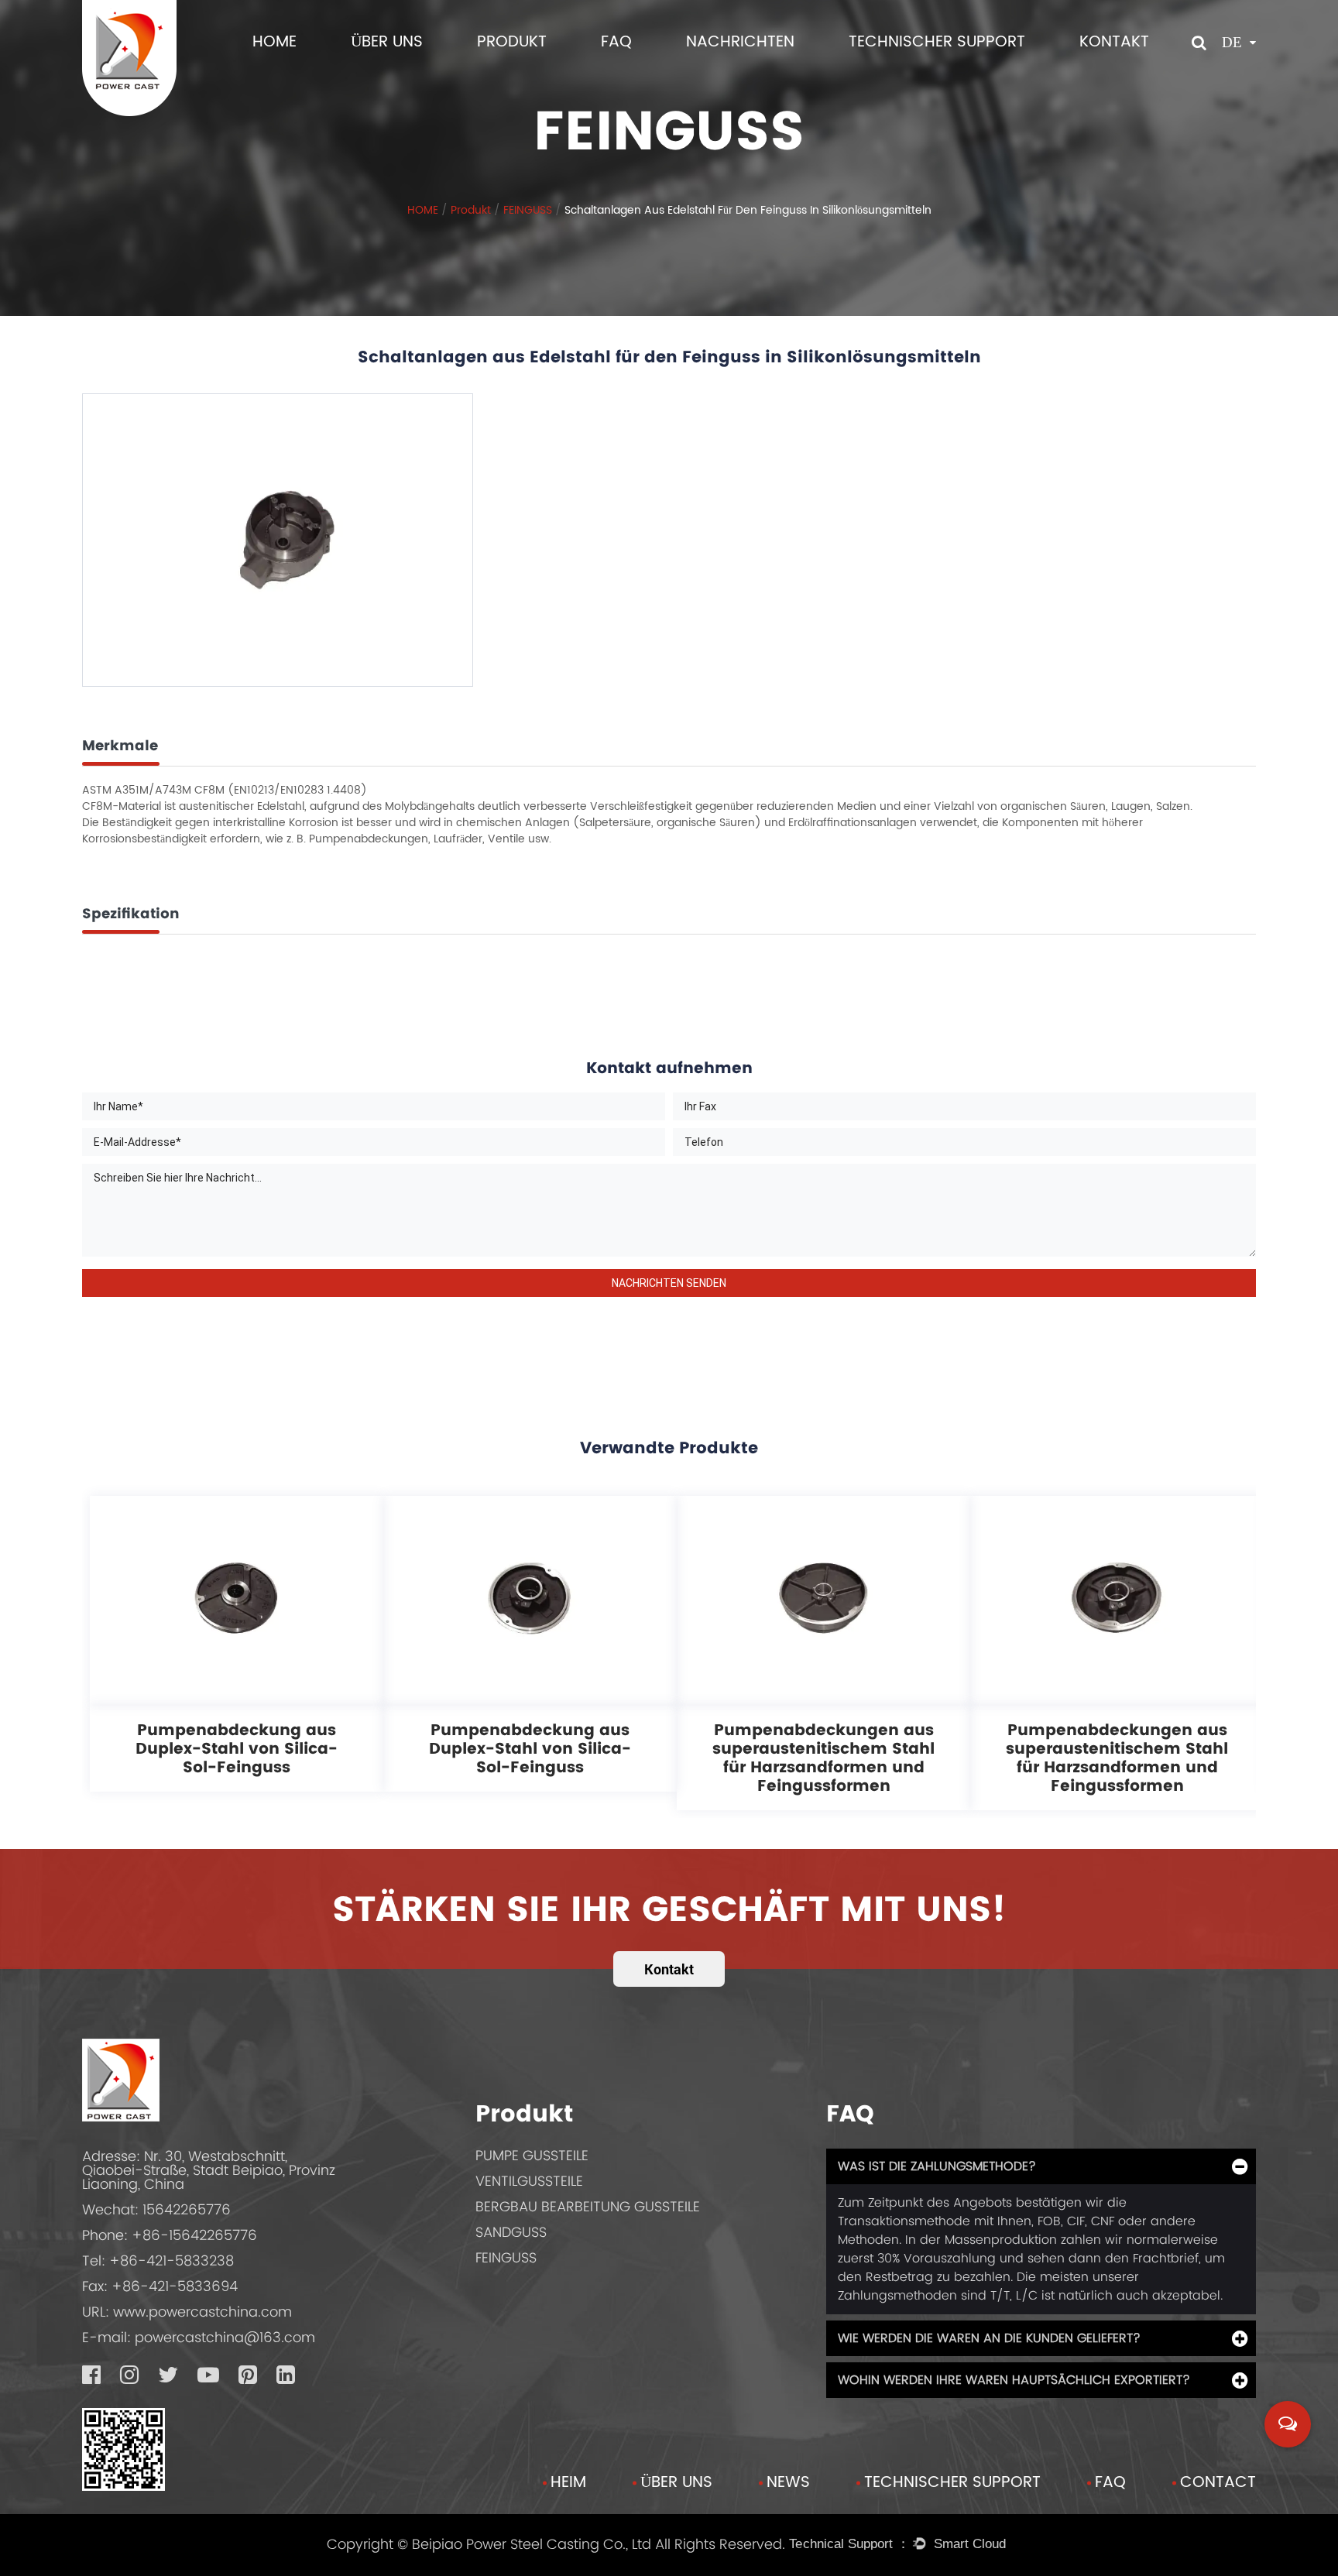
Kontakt (1114, 42)
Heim (568, 2483)
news (788, 2483)
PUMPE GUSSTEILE (532, 2155)
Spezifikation (131, 913)
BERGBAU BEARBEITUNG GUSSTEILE (588, 2206)
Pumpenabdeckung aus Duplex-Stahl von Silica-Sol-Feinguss (237, 1748)
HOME (274, 42)
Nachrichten (740, 42)
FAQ (616, 42)
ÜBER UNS (387, 42)
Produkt (512, 42)
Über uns (676, 2483)
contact (1218, 2483)
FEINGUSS (528, 209)
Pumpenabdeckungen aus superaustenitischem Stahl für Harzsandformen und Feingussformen (823, 1758)
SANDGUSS (511, 2232)
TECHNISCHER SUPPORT (937, 42)
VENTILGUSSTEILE (529, 2181)
